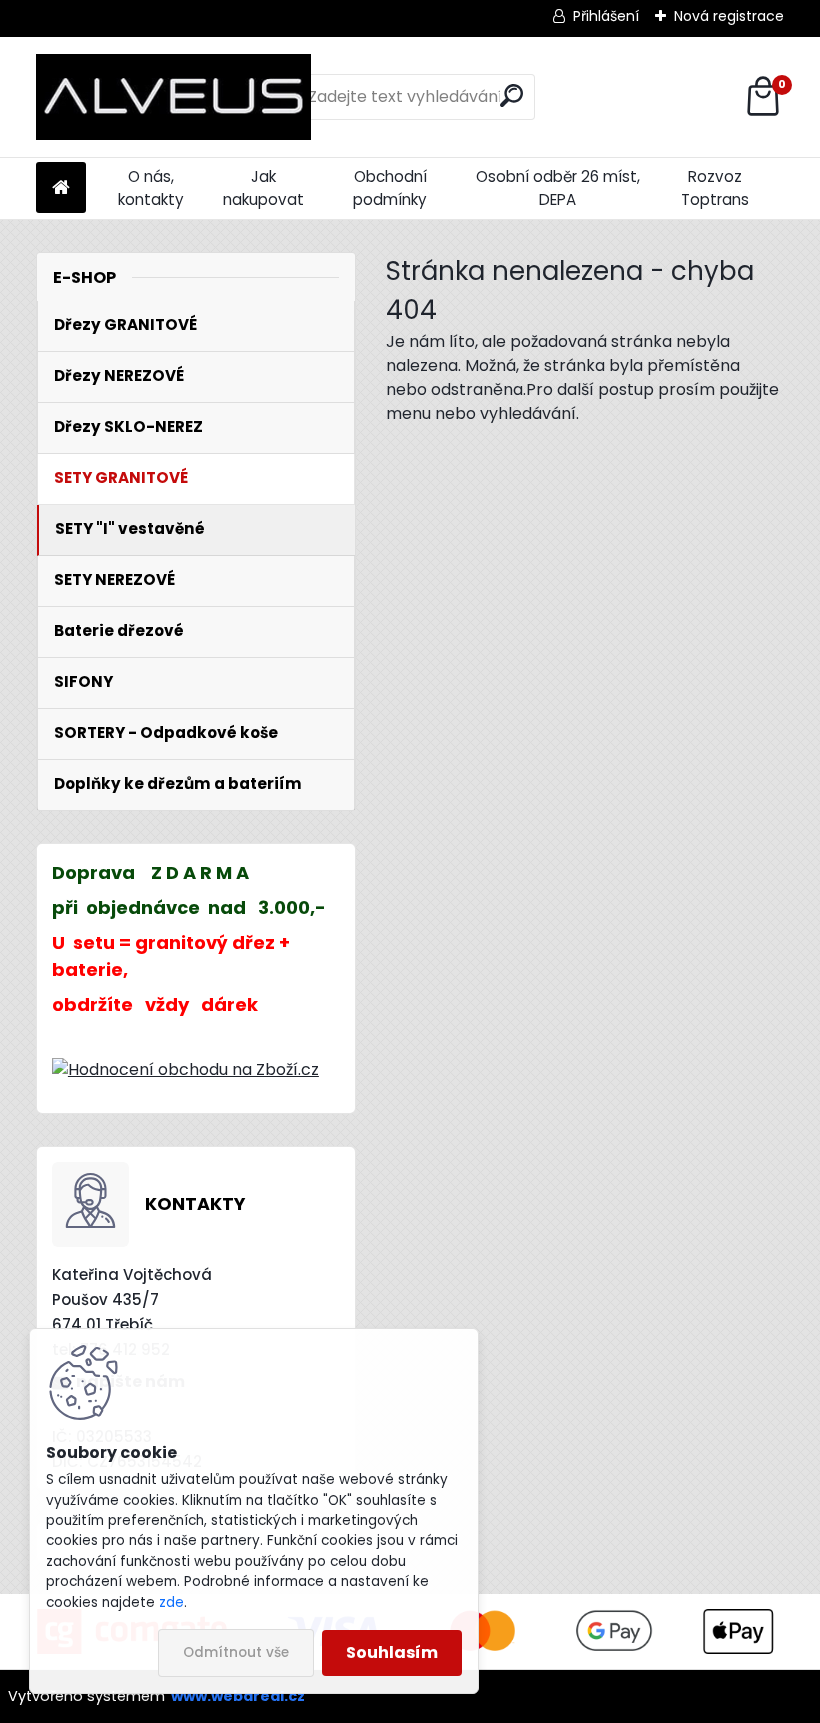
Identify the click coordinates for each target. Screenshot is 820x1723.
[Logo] (173, 97)
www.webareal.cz (238, 1696)
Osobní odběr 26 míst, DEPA (558, 188)
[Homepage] (61, 188)
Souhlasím (392, 1652)
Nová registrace (729, 16)
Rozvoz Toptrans (715, 188)
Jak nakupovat (263, 188)
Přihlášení (606, 16)
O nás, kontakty (151, 188)
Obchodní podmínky (390, 188)
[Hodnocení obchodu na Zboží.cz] (185, 1069)
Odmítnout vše (236, 1652)
